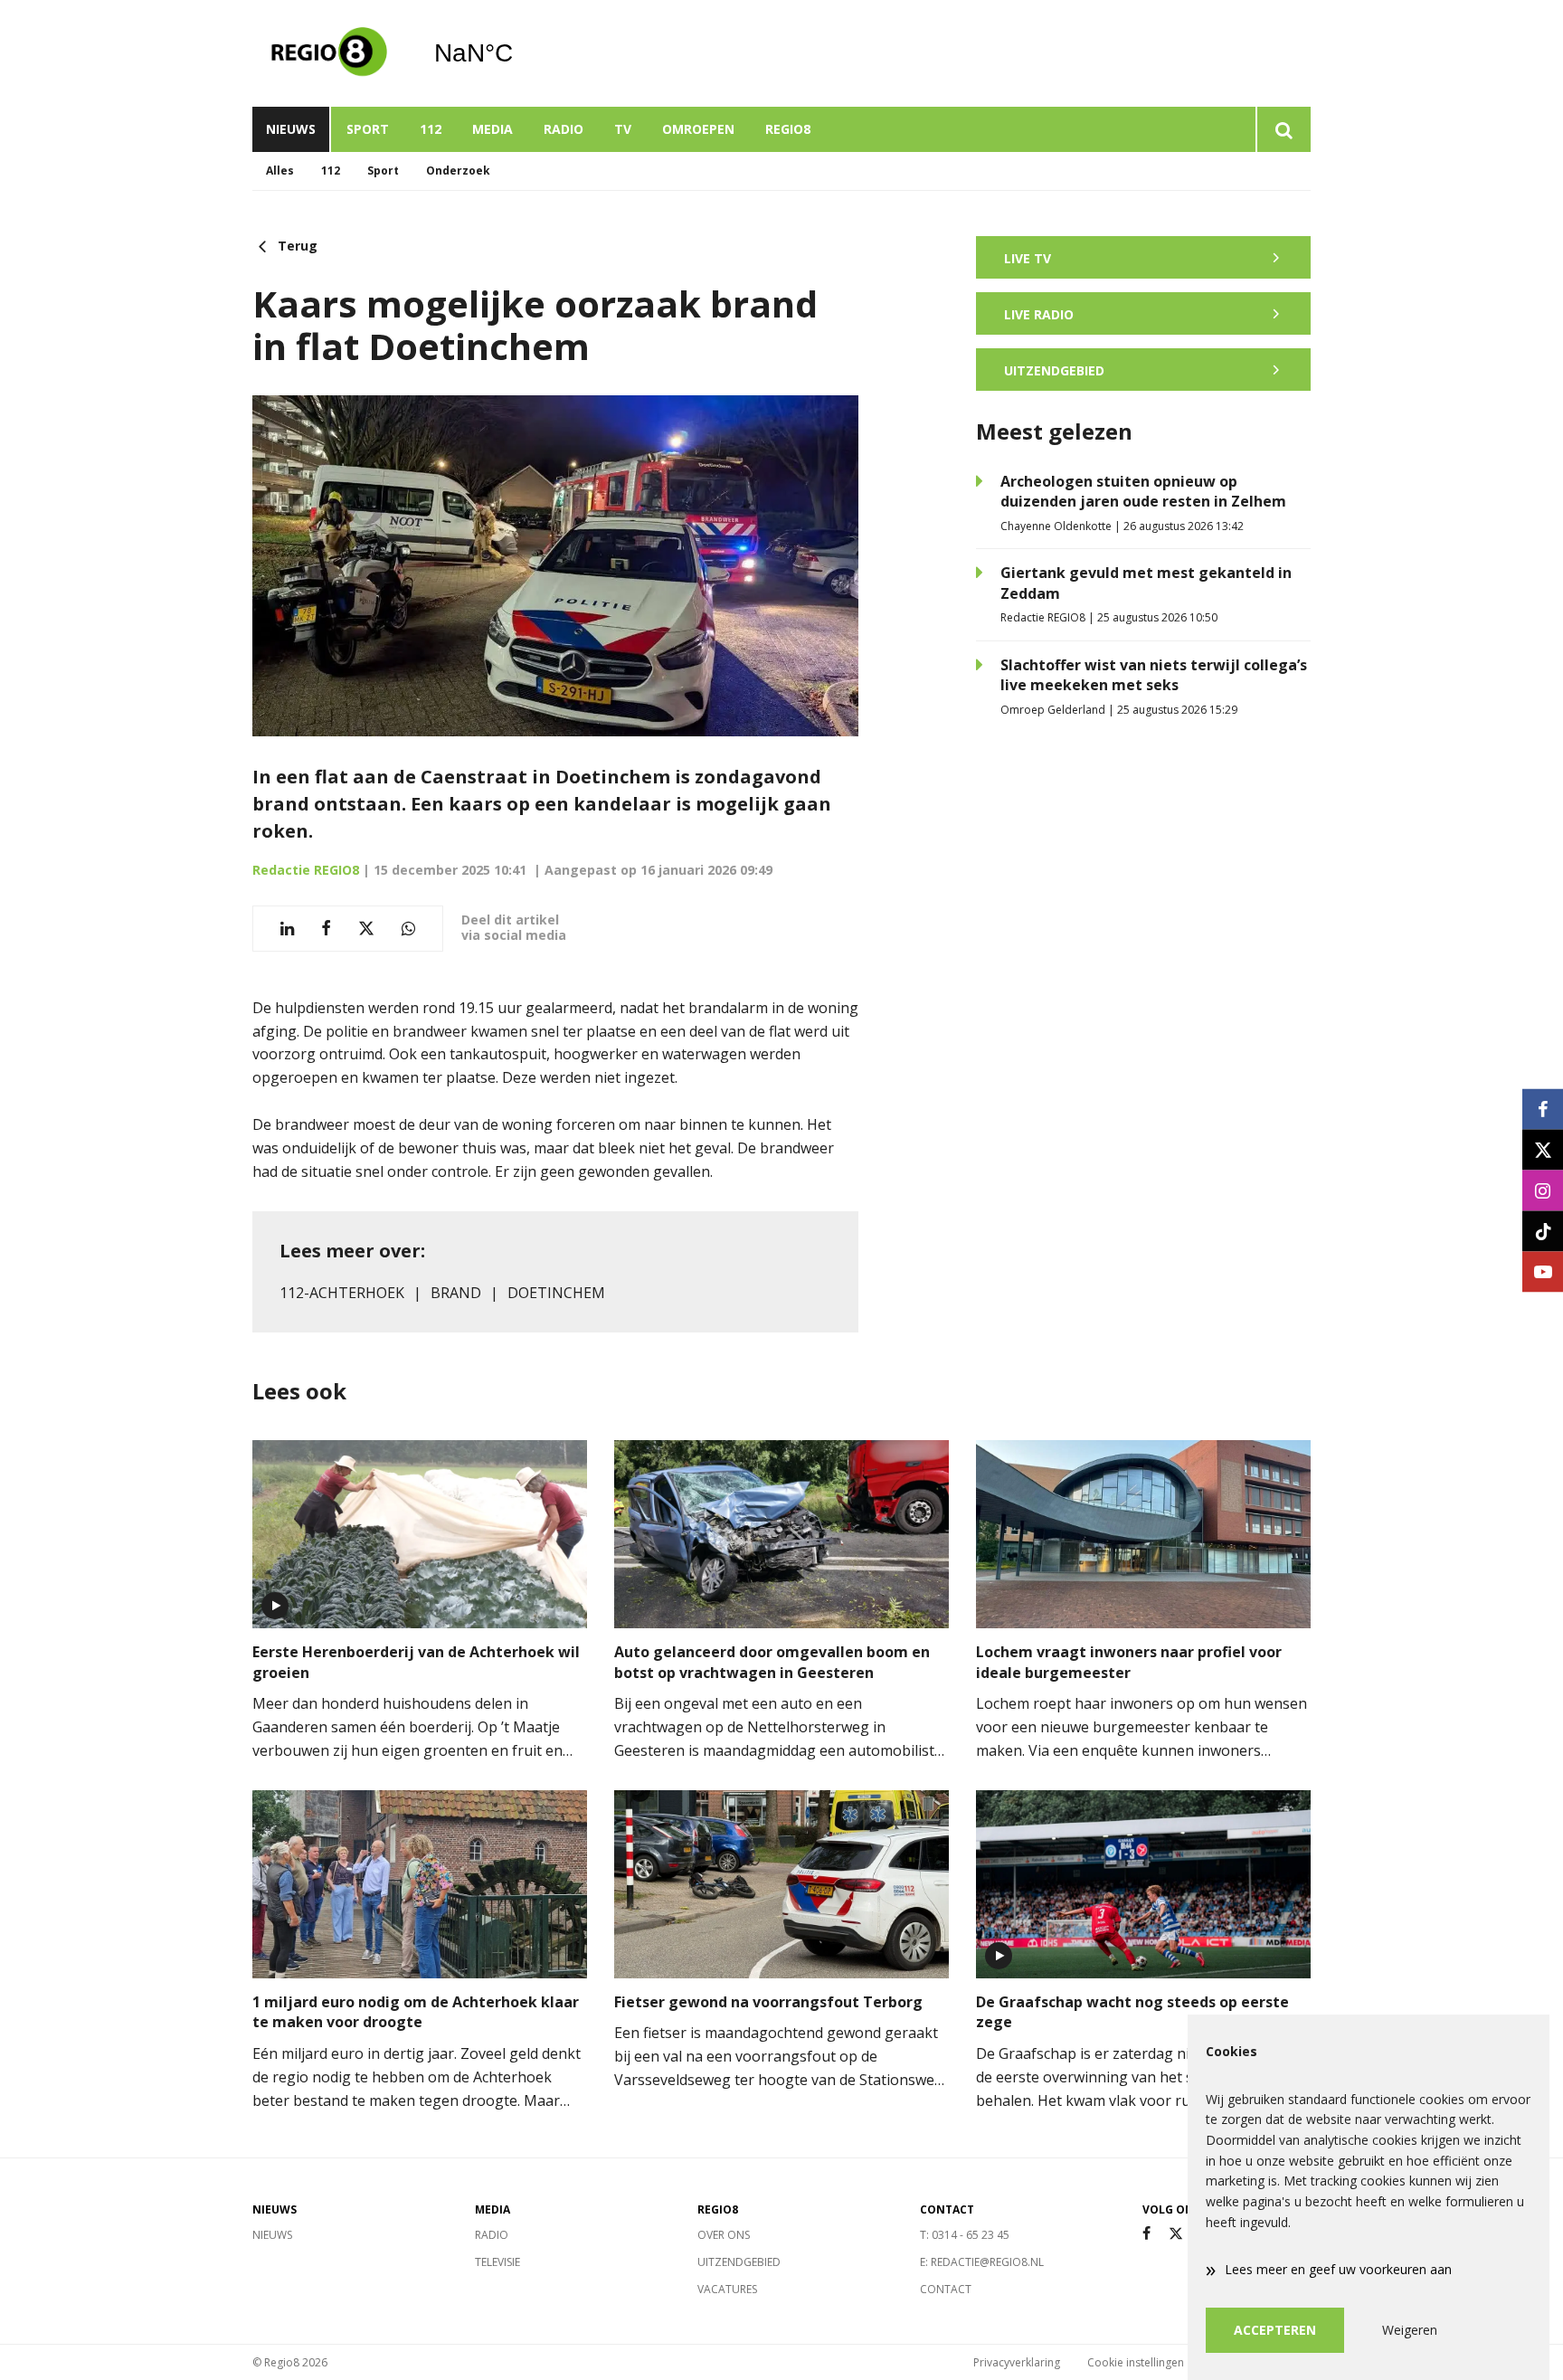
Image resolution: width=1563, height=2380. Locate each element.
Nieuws (291, 129)
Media (493, 129)
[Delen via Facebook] (326, 929)
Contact (946, 2289)
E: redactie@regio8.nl (982, 2262)
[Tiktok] (1543, 1231)
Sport (368, 129)
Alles (280, 171)
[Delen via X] (366, 929)
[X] (1176, 2234)
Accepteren (1275, 2330)
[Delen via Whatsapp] (408, 929)
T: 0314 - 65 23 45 (965, 2235)
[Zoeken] (1283, 129)
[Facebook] (1146, 2234)
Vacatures (727, 2289)
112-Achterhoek (342, 1293)
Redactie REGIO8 (306, 870)
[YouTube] (1543, 1271)
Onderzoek (458, 171)
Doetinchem (556, 1293)
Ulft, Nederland (520, 53)
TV (623, 129)
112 (431, 129)
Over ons (724, 2235)
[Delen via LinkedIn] (287, 929)
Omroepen (698, 129)
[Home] (329, 53)
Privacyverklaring (1017, 2362)
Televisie (497, 2262)
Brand (456, 1293)
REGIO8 (788, 129)
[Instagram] (1543, 1190)
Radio (564, 129)
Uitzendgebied (739, 2262)
